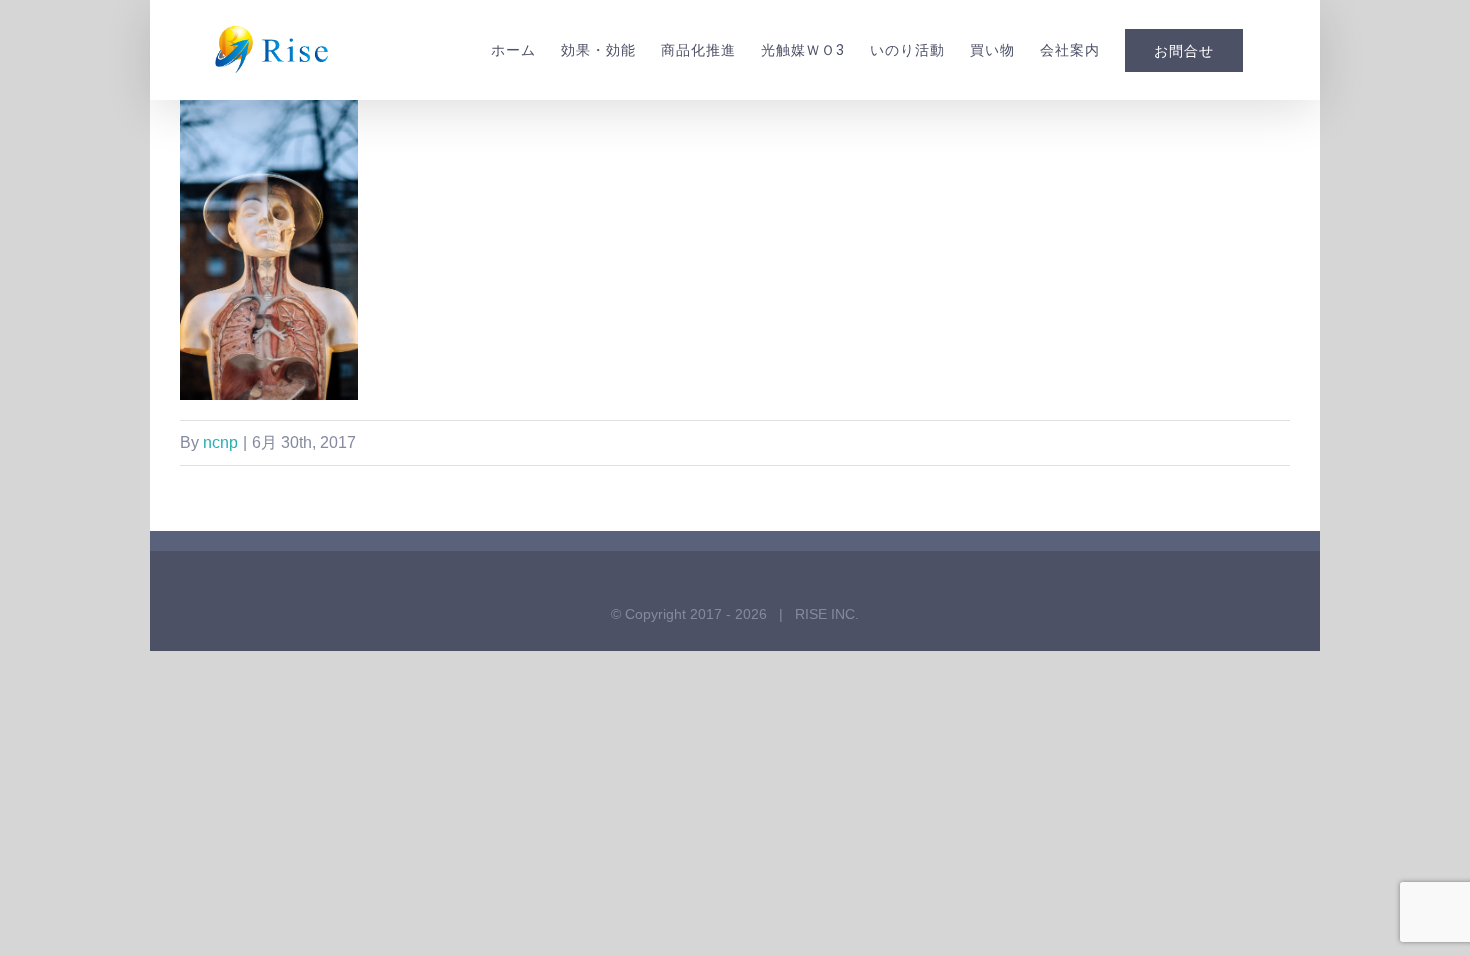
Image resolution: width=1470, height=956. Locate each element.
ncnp (220, 442)
